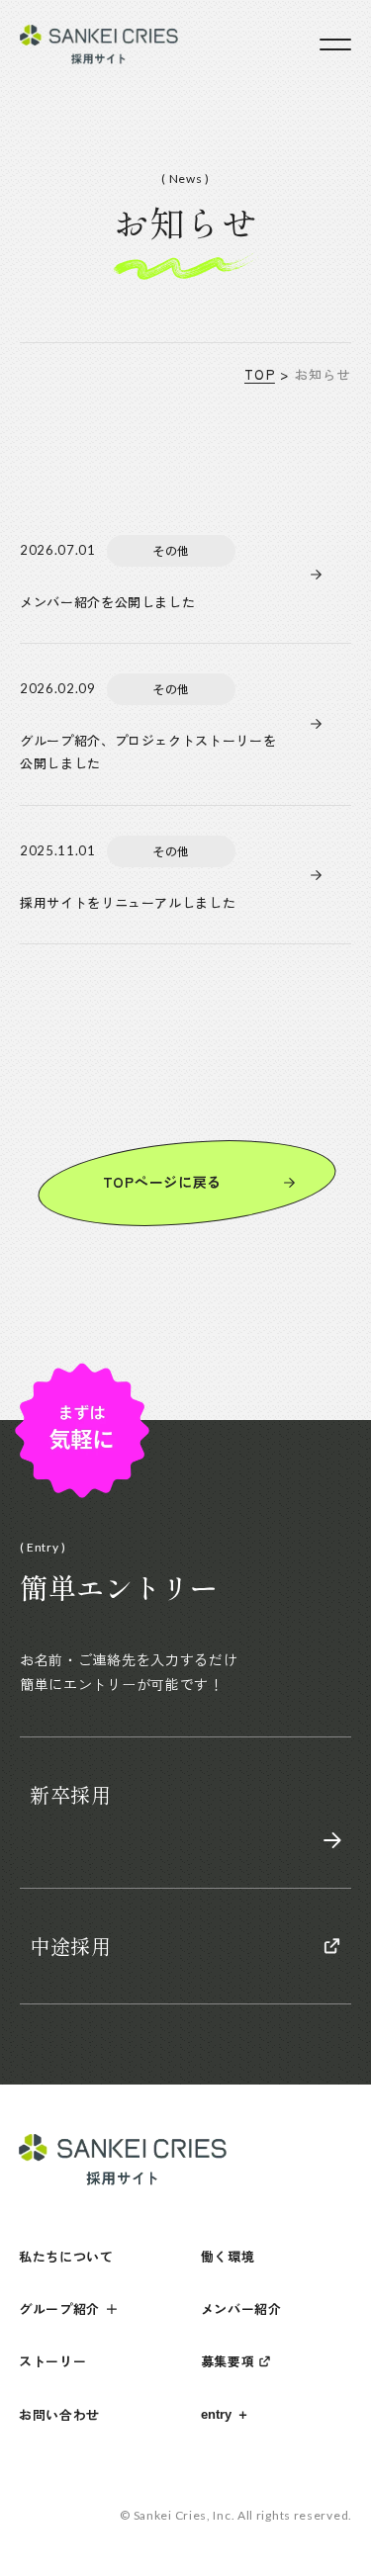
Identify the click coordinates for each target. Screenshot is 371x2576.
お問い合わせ (59, 2414)
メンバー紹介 (241, 2309)
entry (216, 2414)
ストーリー (53, 2361)
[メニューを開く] (335, 44)
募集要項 (228, 2361)
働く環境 (228, 2256)
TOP (260, 374)
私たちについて (66, 2256)
